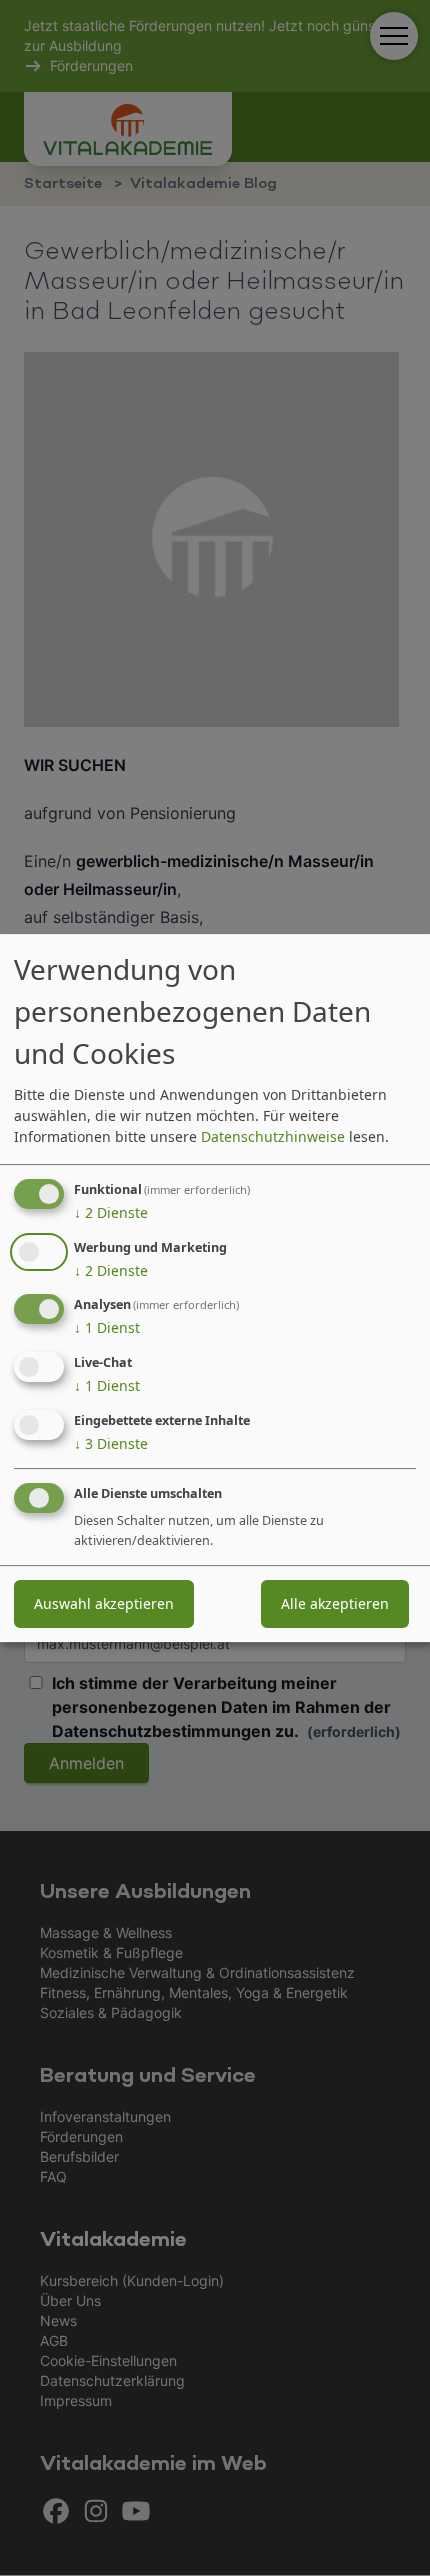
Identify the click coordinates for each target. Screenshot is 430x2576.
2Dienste (111, 1212)
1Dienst (107, 1328)
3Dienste (111, 1443)
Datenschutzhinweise (273, 1136)
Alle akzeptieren (335, 1603)
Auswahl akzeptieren (104, 1603)
